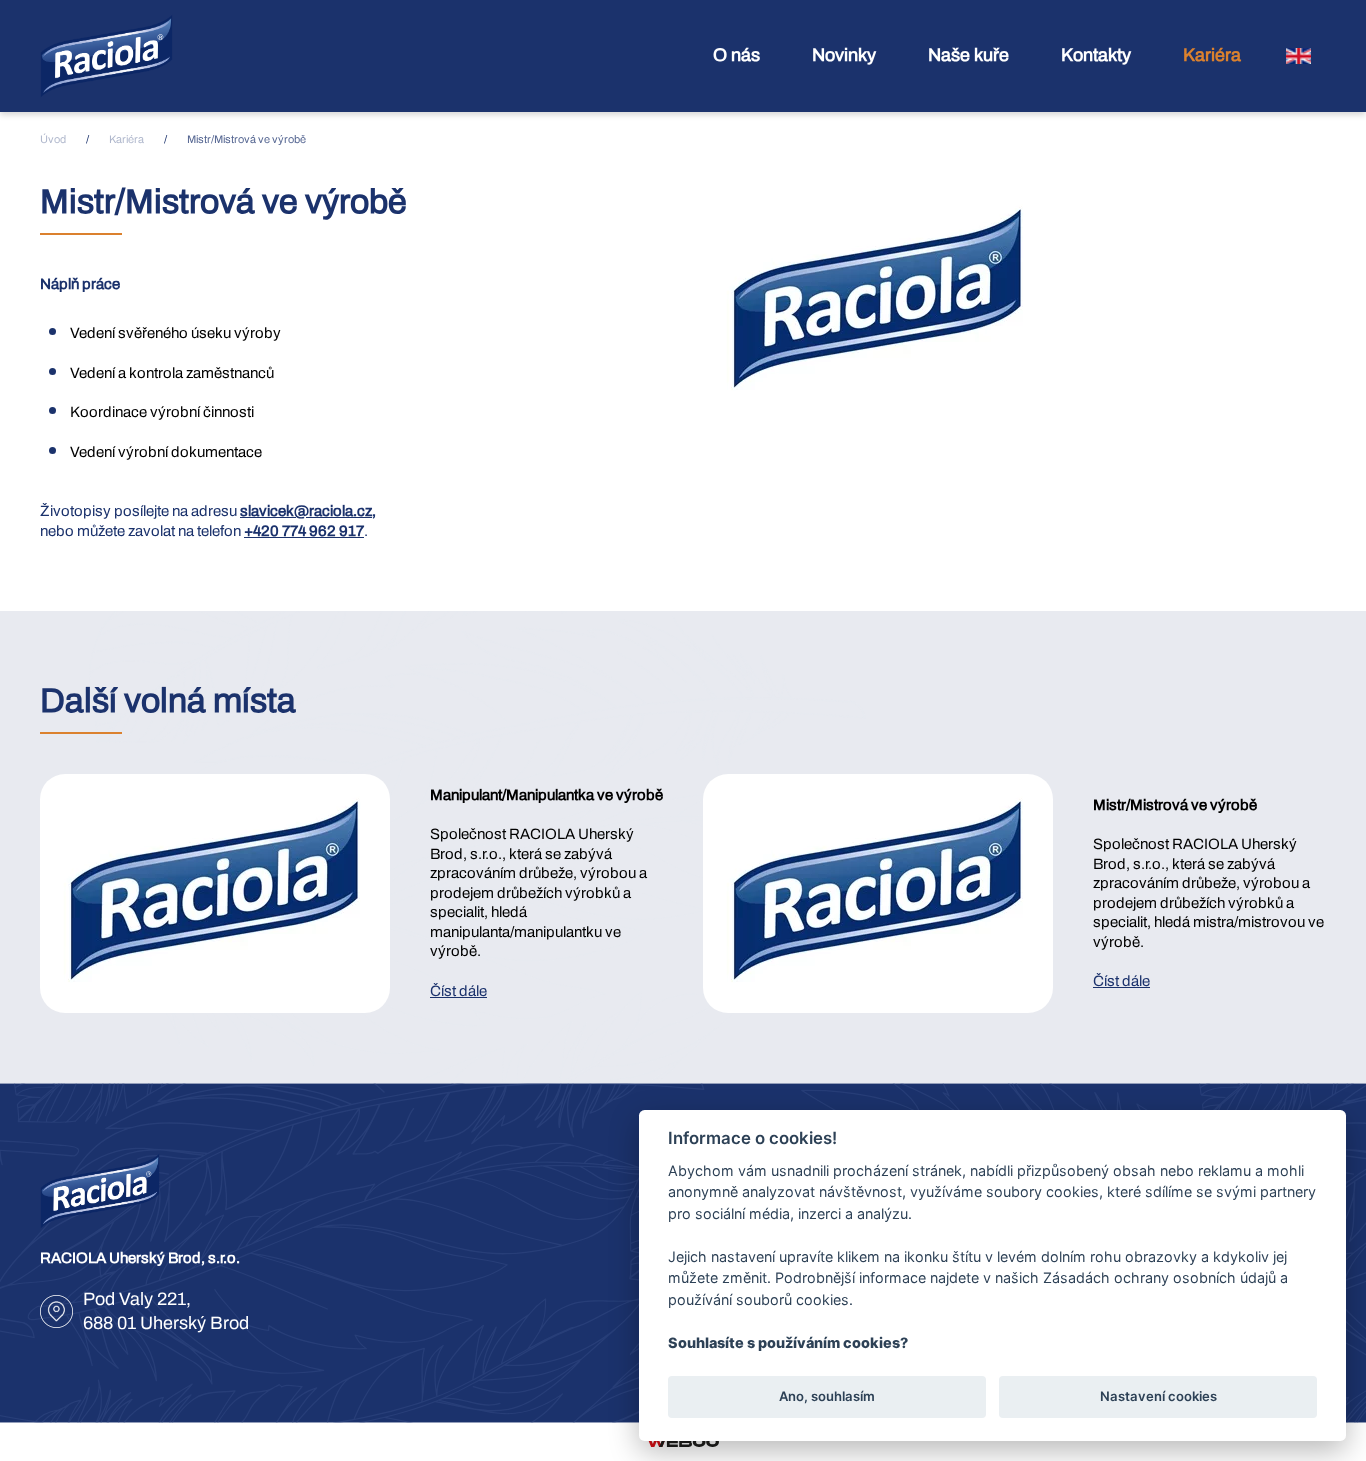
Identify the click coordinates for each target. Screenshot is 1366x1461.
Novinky (844, 55)
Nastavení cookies (1158, 1397)
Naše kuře (968, 55)
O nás (736, 55)
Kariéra (1212, 55)
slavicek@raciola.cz (306, 511)
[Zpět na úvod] (106, 56)
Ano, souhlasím (827, 1397)
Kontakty (1096, 55)
